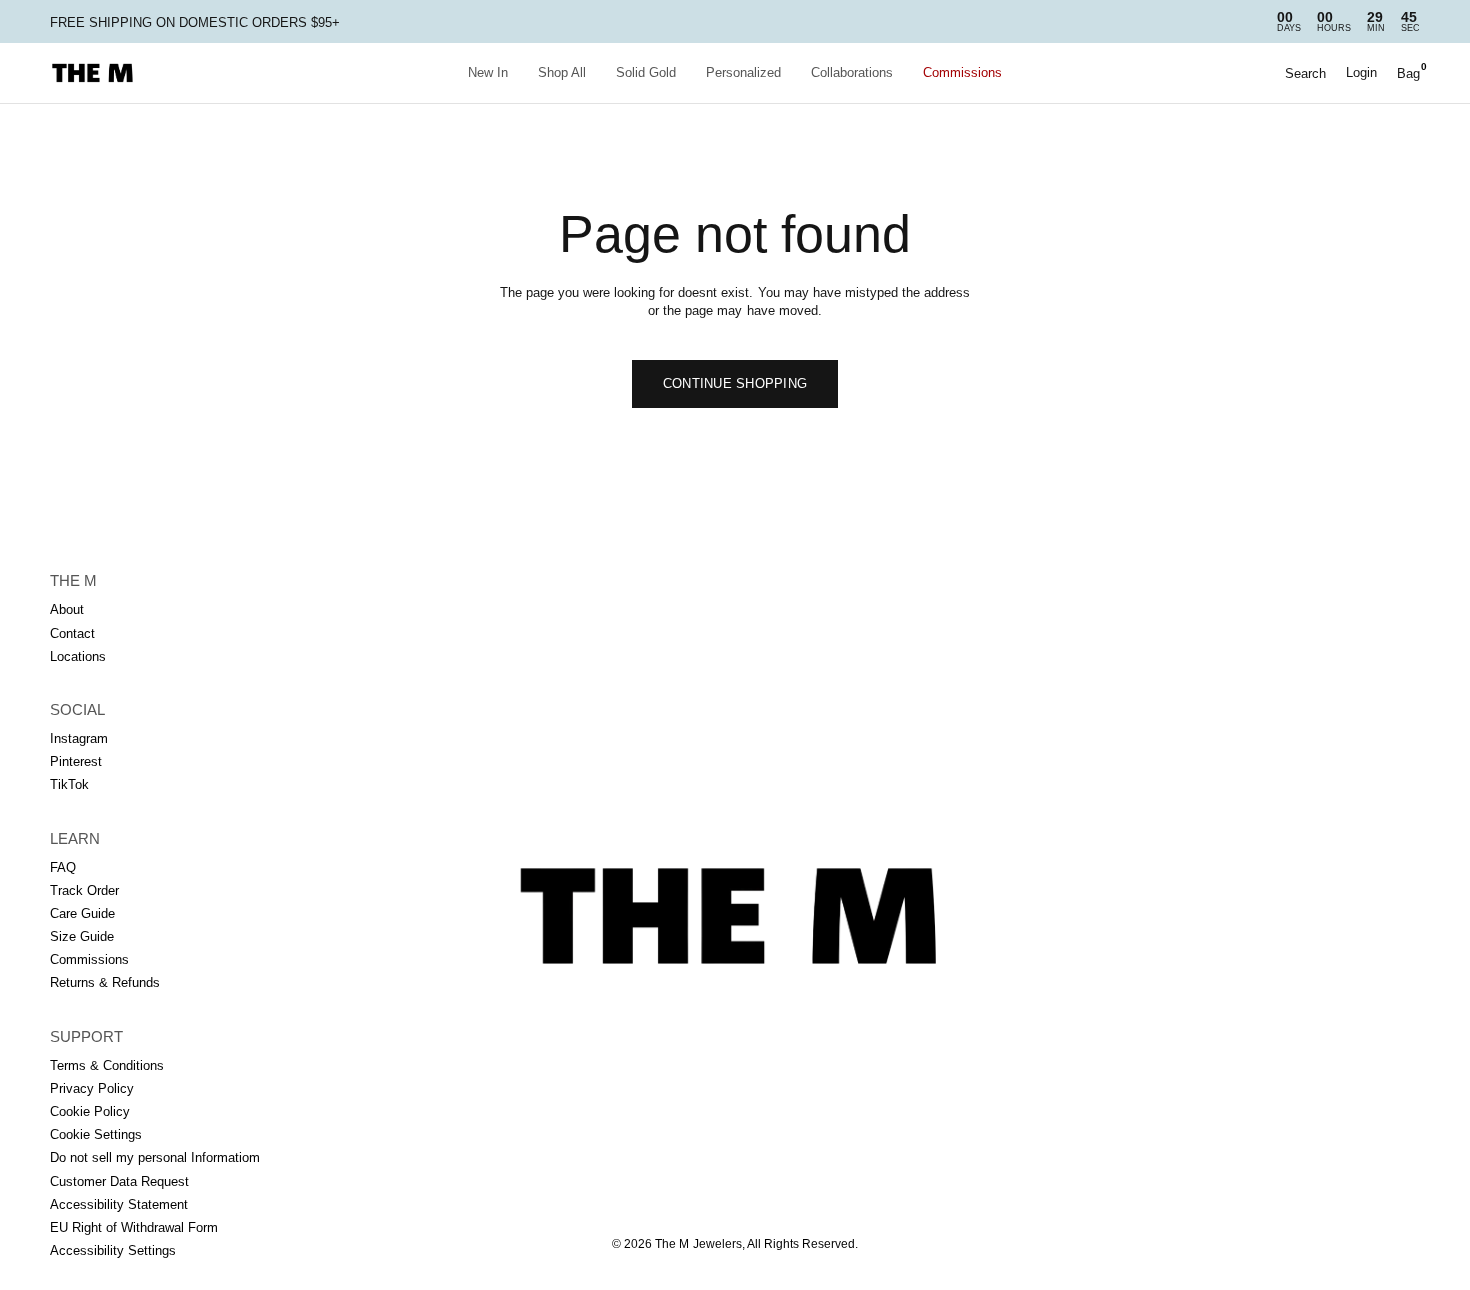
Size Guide (82, 936)
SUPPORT (86, 1036)
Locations (78, 656)
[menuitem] (488, 73)
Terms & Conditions (107, 1065)
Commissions (962, 72)
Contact (72, 633)
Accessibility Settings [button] (113, 1250)
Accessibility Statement (119, 1204)
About (67, 609)
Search (1305, 73)
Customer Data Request (119, 1181)
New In (488, 72)
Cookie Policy (90, 1111)
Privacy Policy (92, 1088)
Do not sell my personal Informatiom (155, 1157)
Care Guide (82, 913)
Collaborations (852, 72)
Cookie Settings (96, 1134)
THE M (73, 580)
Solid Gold (646, 72)
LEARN (75, 838)
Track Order (84, 890)
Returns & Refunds (105, 982)
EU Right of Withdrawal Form (134, 1227)
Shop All (562, 72)
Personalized (743, 72)
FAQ (63, 867)
